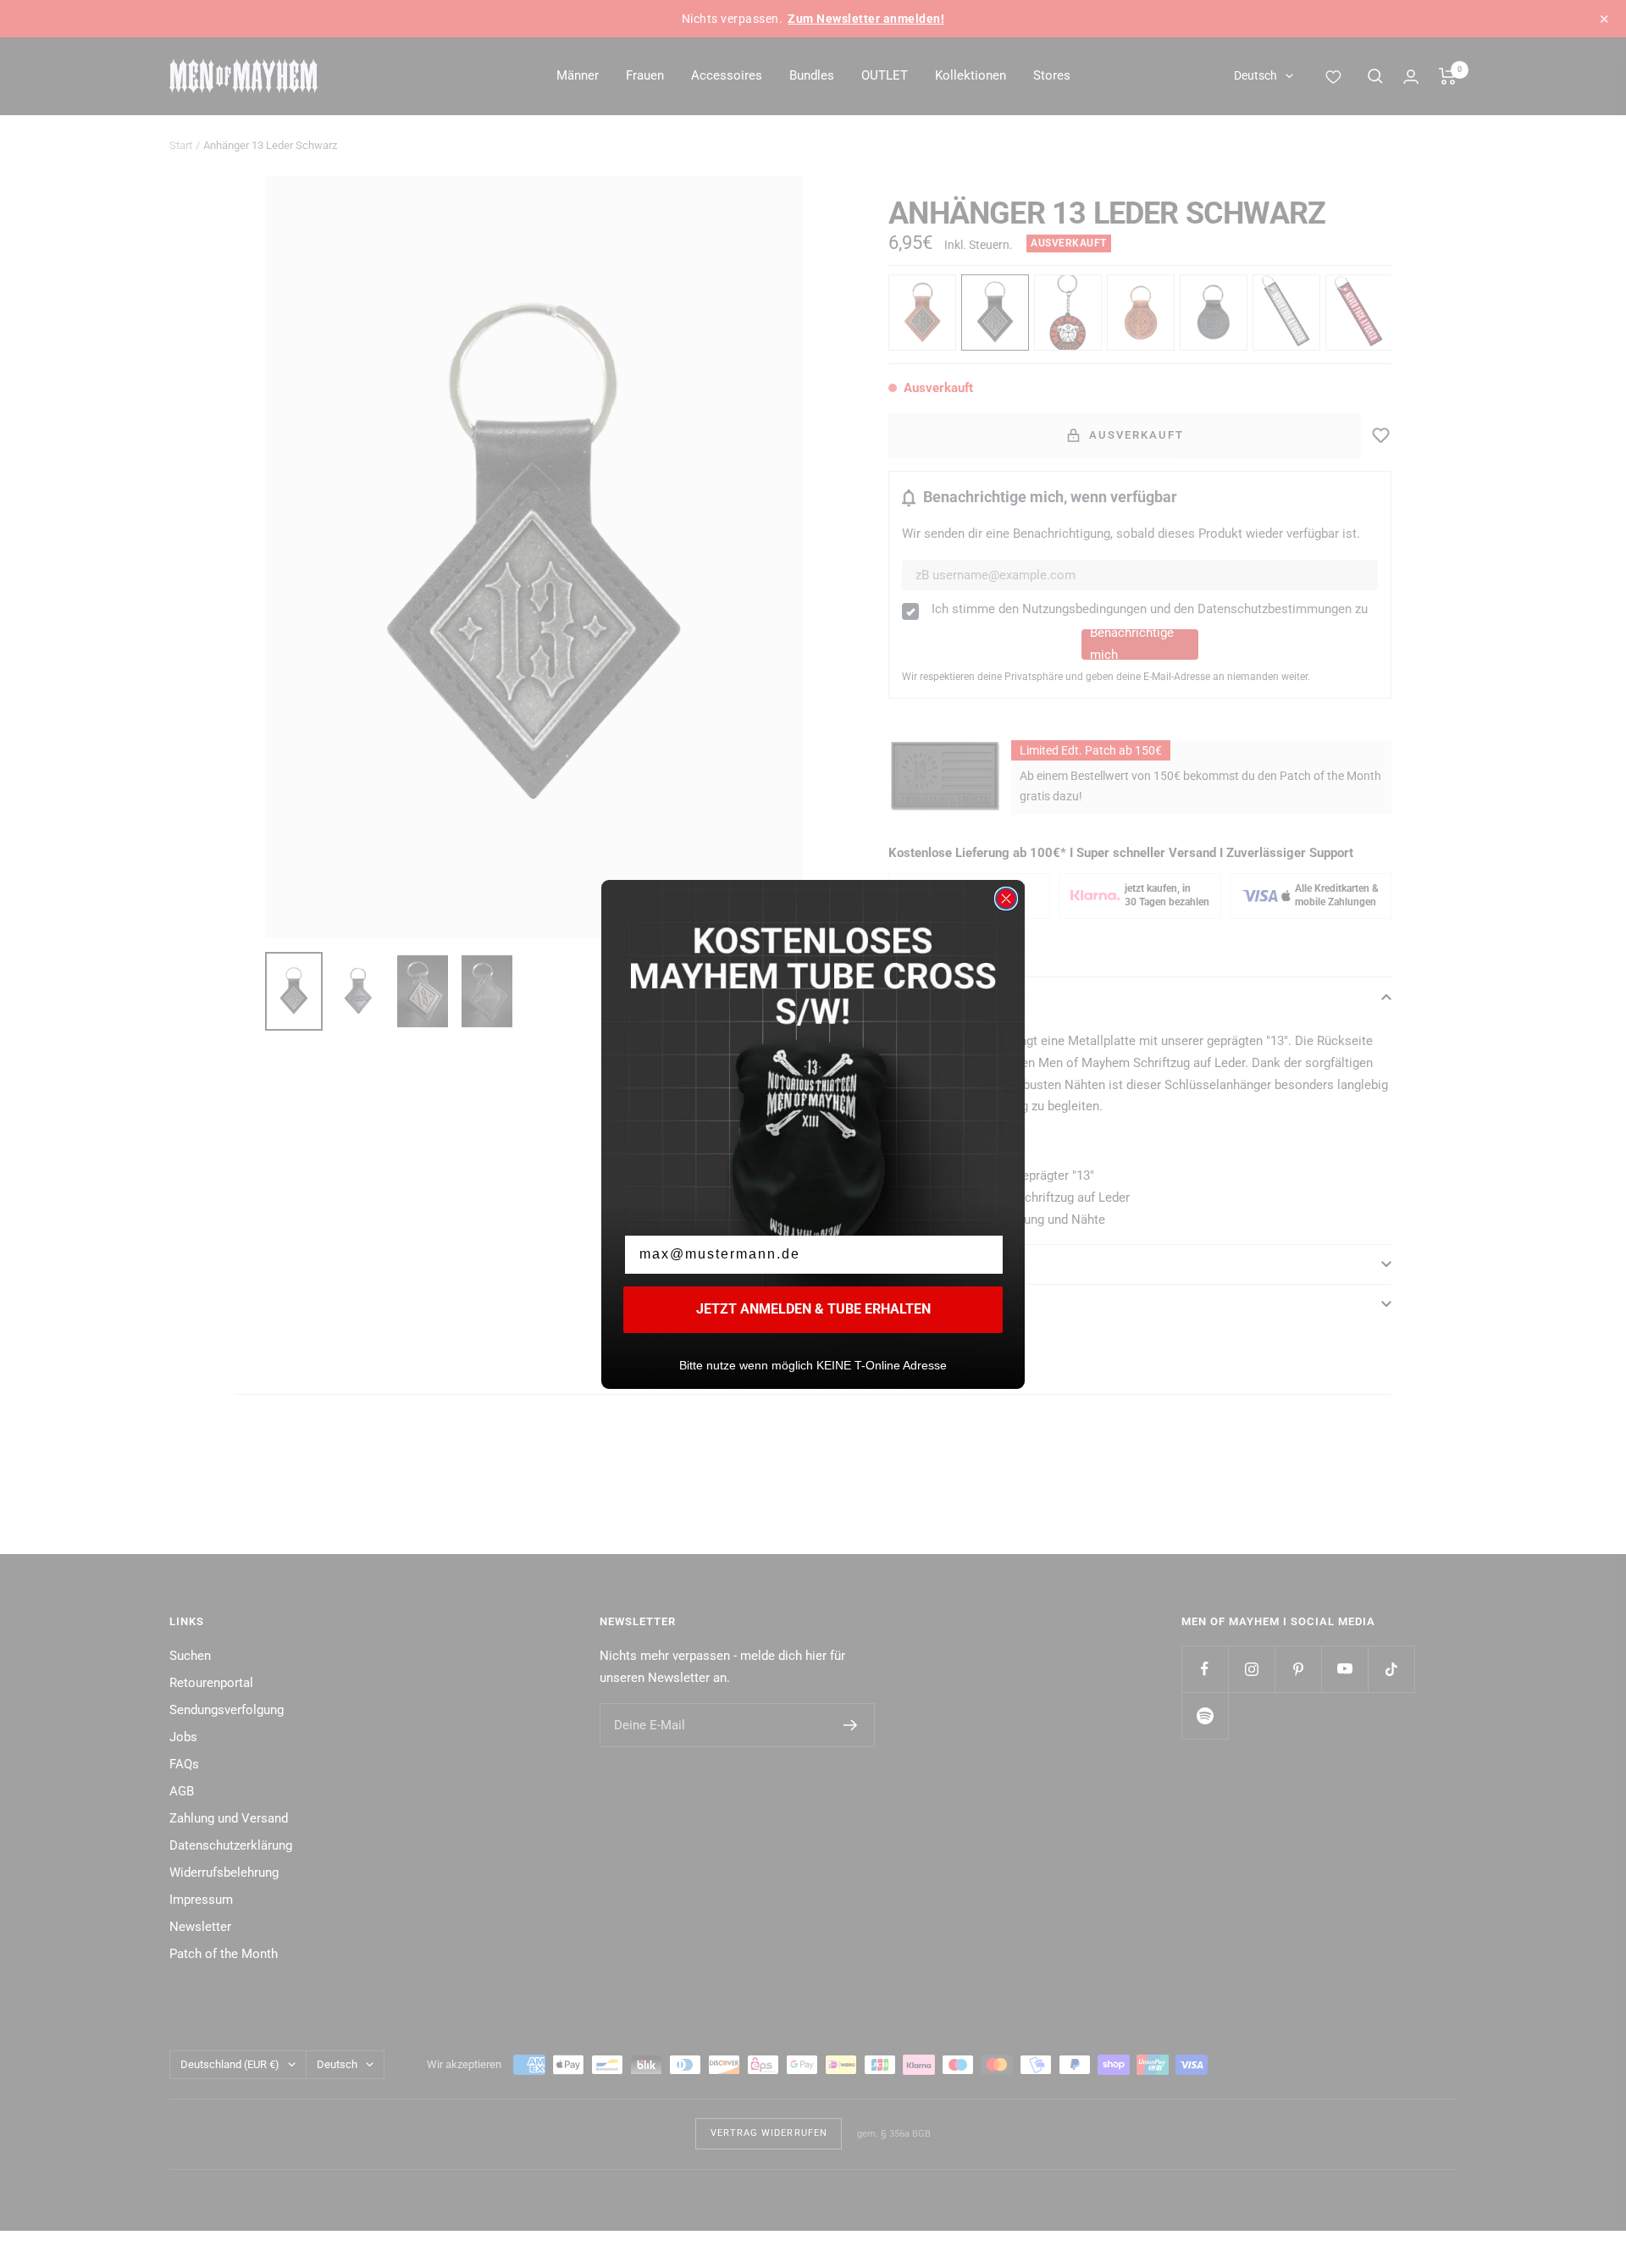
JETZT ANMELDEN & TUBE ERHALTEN (813, 1309)
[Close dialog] (1006, 899)
